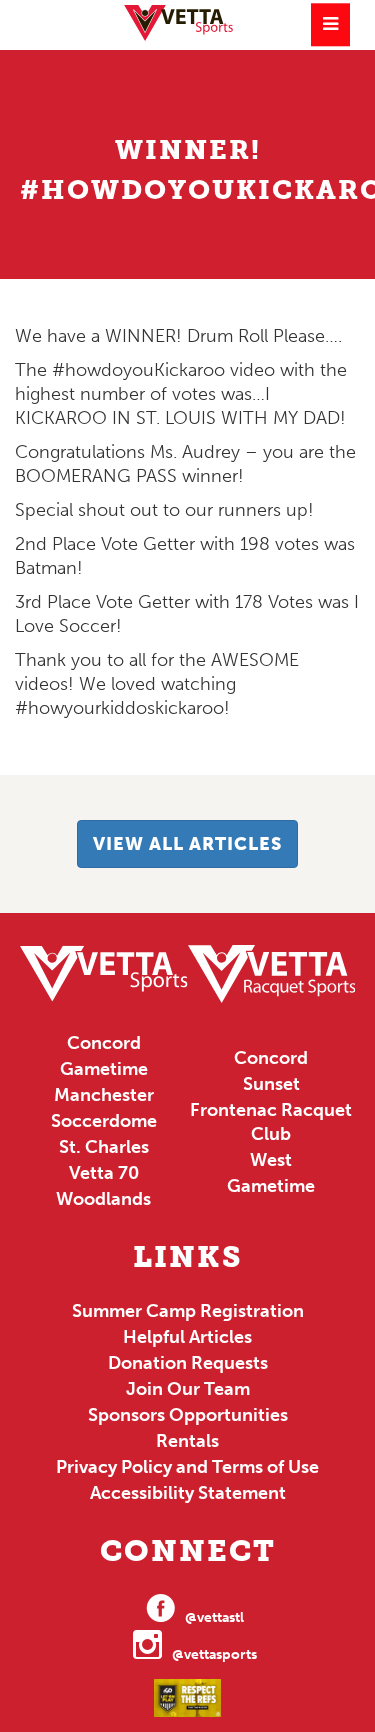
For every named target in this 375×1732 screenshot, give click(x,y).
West (271, 1160)
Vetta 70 (104, 1173)
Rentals (187, 1441)
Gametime (104, 1069)
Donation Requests (188, 1363)
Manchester (104, 1095)
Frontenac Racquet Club (271, 1122)
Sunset (271, 1084)
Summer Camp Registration (188, 1311)
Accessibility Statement (188, 1493)
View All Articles (187, 844)
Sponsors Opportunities (188, 1415)
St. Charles (104, 1147)
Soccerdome (104, 1121)
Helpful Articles (187, 1337)
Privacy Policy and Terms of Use (187, 1467)
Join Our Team (188, 1389)
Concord (104, 1043)
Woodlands (103, 1199)
